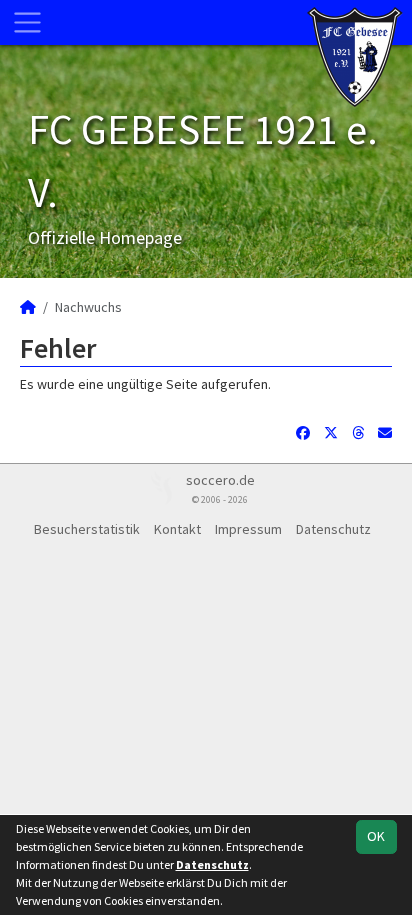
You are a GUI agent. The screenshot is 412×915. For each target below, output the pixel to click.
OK (376, 836)
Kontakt (177, 529)
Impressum (248, 529)
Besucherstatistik (87, 529)
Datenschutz (333, 529)
